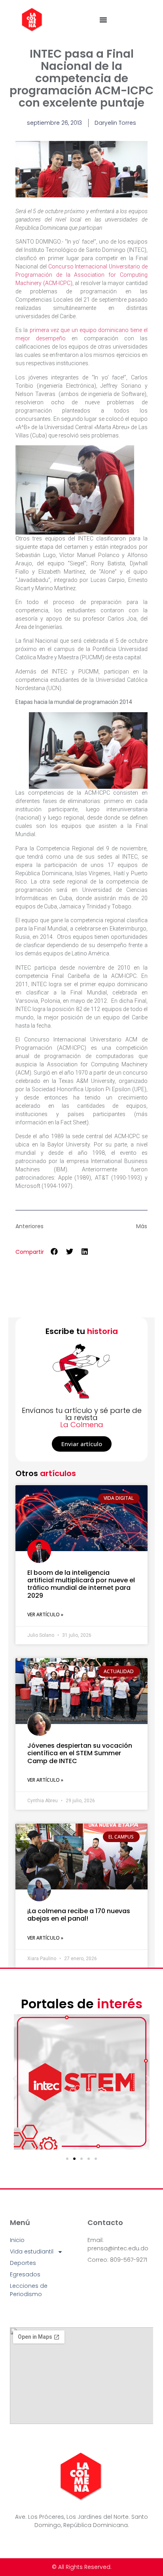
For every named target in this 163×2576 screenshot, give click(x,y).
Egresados (25, 2274)
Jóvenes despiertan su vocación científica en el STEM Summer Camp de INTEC (80, 1753)
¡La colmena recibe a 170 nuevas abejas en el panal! (79, 1915)
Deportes (23, 2263)
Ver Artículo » (45, 1614)
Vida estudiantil (32, 2251)
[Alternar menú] (103, 20)
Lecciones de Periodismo (29, 2290)
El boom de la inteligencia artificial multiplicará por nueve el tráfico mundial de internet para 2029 (81, 1584)
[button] (54, 1251)
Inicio (17, 2240)
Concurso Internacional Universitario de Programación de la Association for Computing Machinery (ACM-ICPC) (81, 275)
